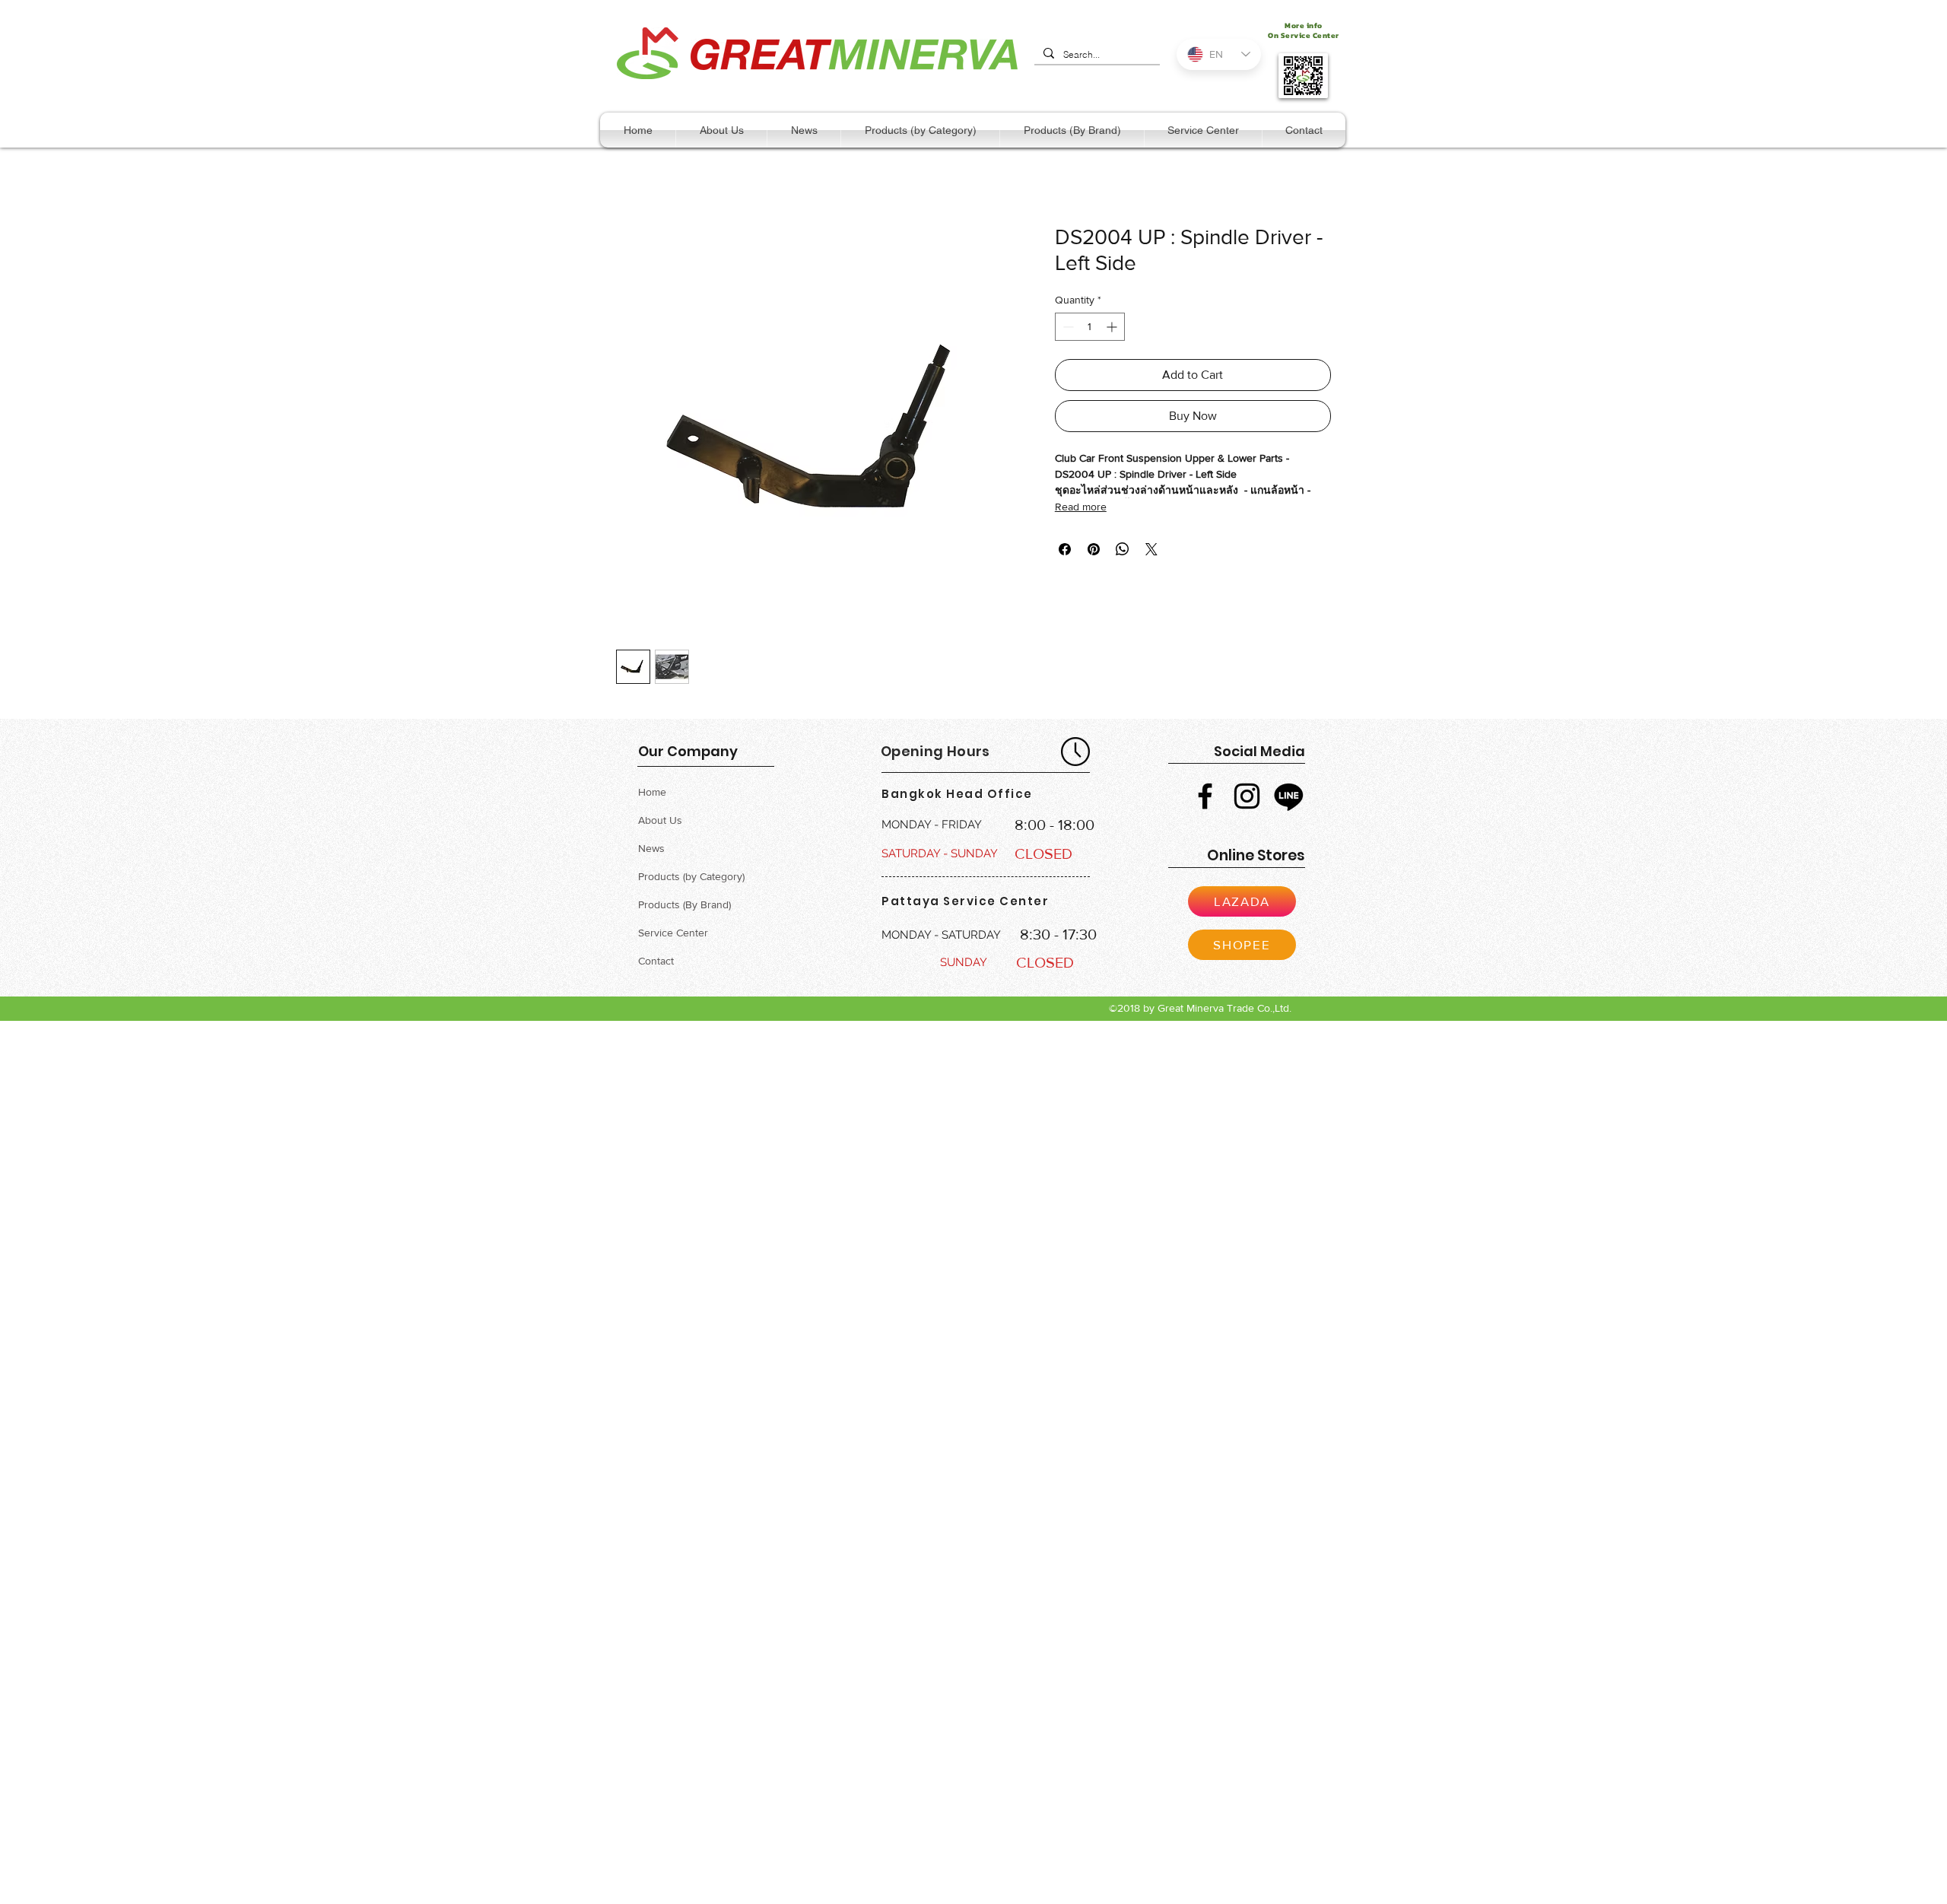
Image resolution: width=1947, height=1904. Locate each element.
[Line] (1289, 796)
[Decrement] (1067, 327)
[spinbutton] (1090, 327)
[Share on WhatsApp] (1123, 549)
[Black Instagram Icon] (1247, 796)
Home (652, 792)
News (651, 848)
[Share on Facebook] (1065, 549)
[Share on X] (1151, 549)
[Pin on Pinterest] (1094, 549)
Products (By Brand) (684, 904)
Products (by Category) (691, 876)
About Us (660, 820)
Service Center (673, 933)
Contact (656, 961)
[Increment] (1113, 327)
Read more (1081, 507)
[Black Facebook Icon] (1205, 796)
